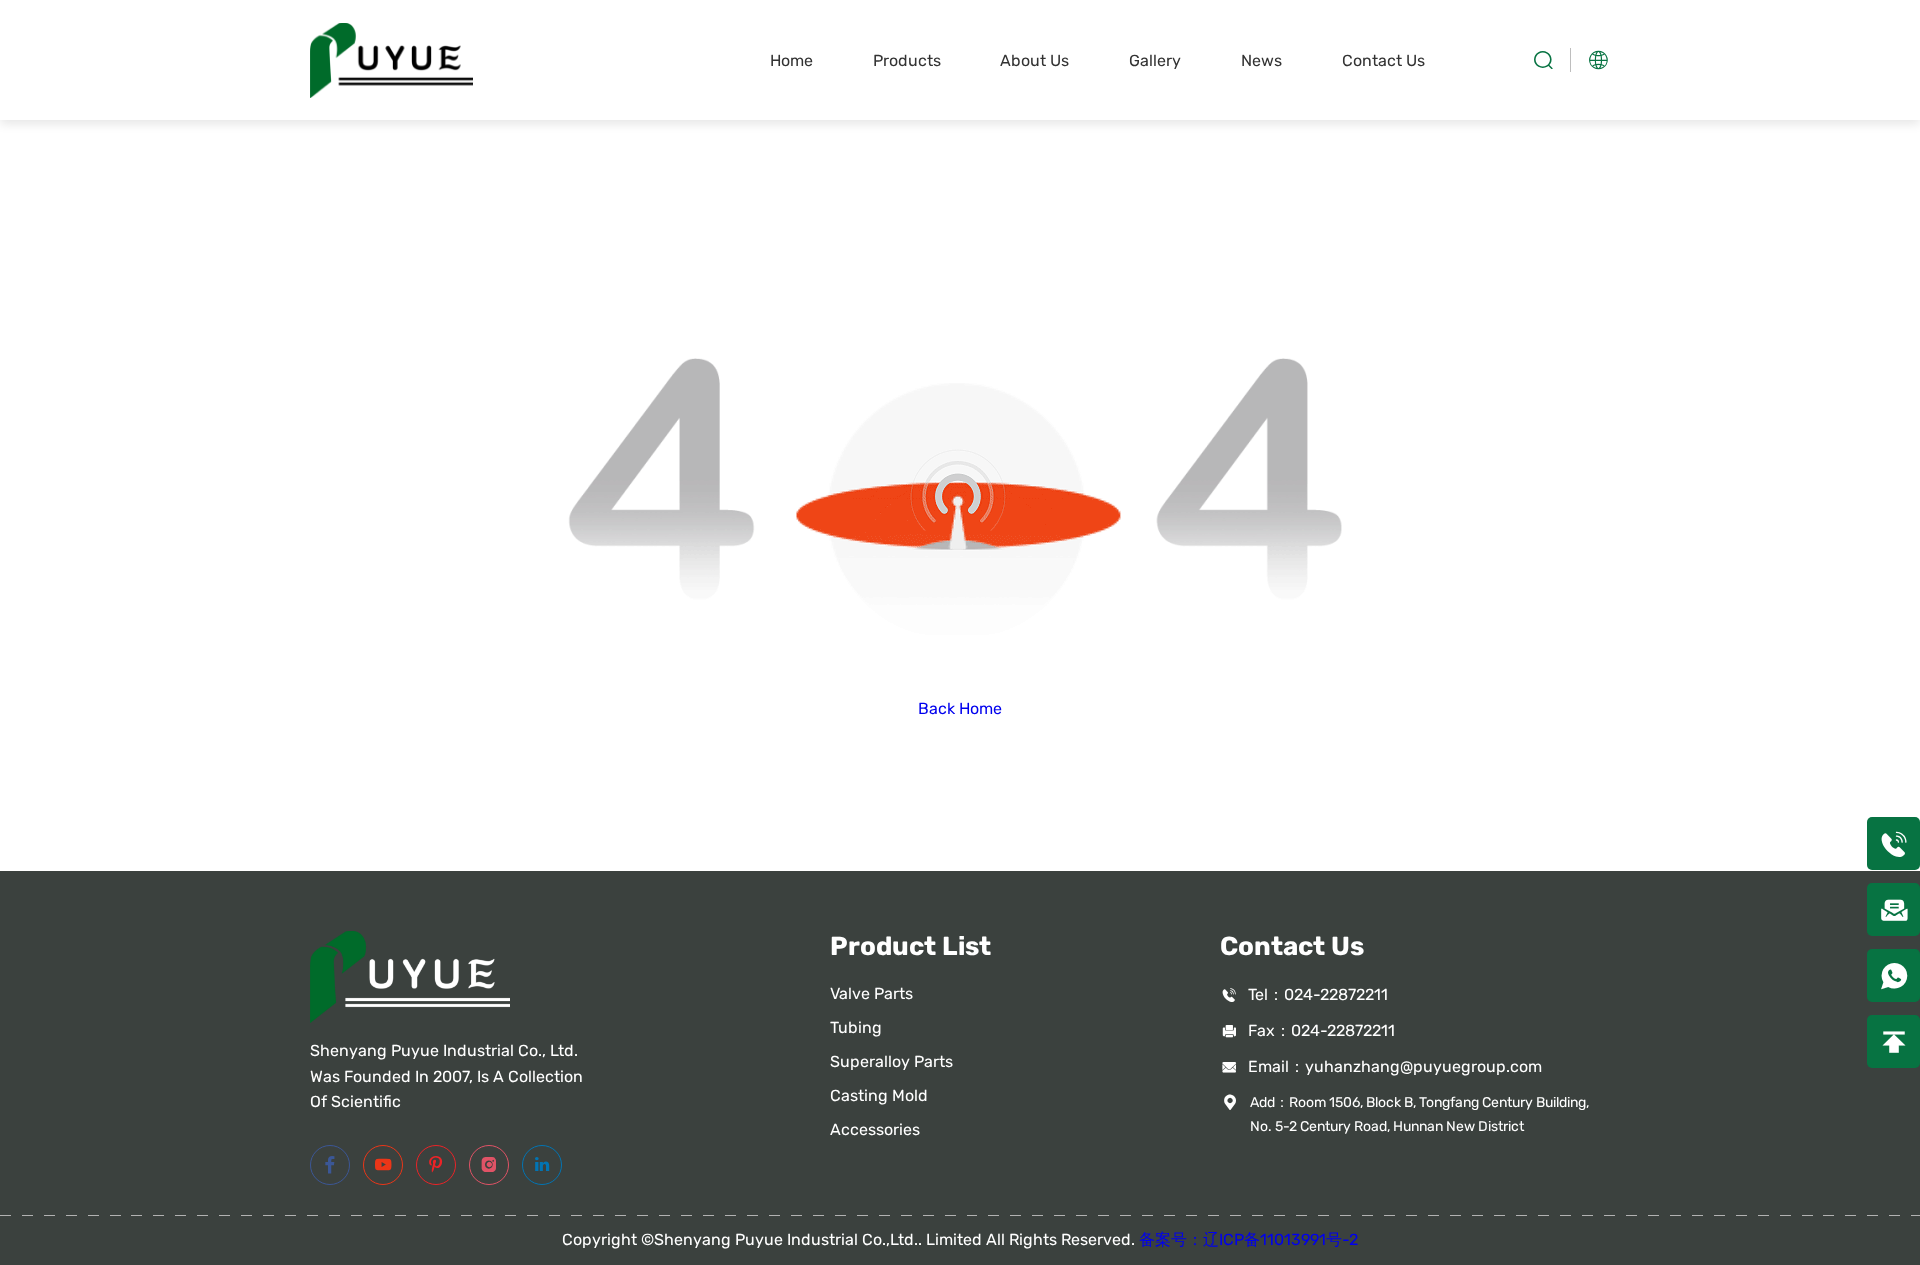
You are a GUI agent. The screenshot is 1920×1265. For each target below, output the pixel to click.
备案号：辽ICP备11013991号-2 (1248, 1239)
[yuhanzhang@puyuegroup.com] (1893, 909)
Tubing (856, 1027)
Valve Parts (871, 993)
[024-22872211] (1893, 843)
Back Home (960, 708)
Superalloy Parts (891, 1061)
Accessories (875, 1129)
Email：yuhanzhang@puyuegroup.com (1395, 1066)
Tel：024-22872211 (1318, 994)
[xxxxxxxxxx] (1893, 975)
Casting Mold (879, 1095)
